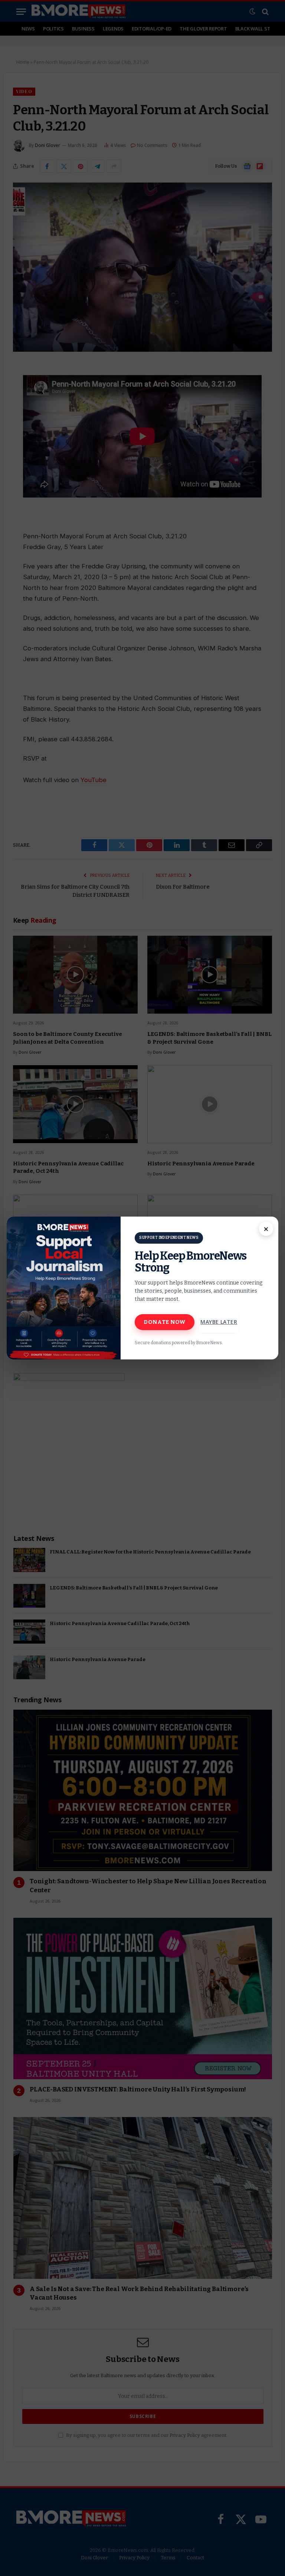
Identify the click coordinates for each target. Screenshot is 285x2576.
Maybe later (219, 1322)
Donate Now (165, 1322)
